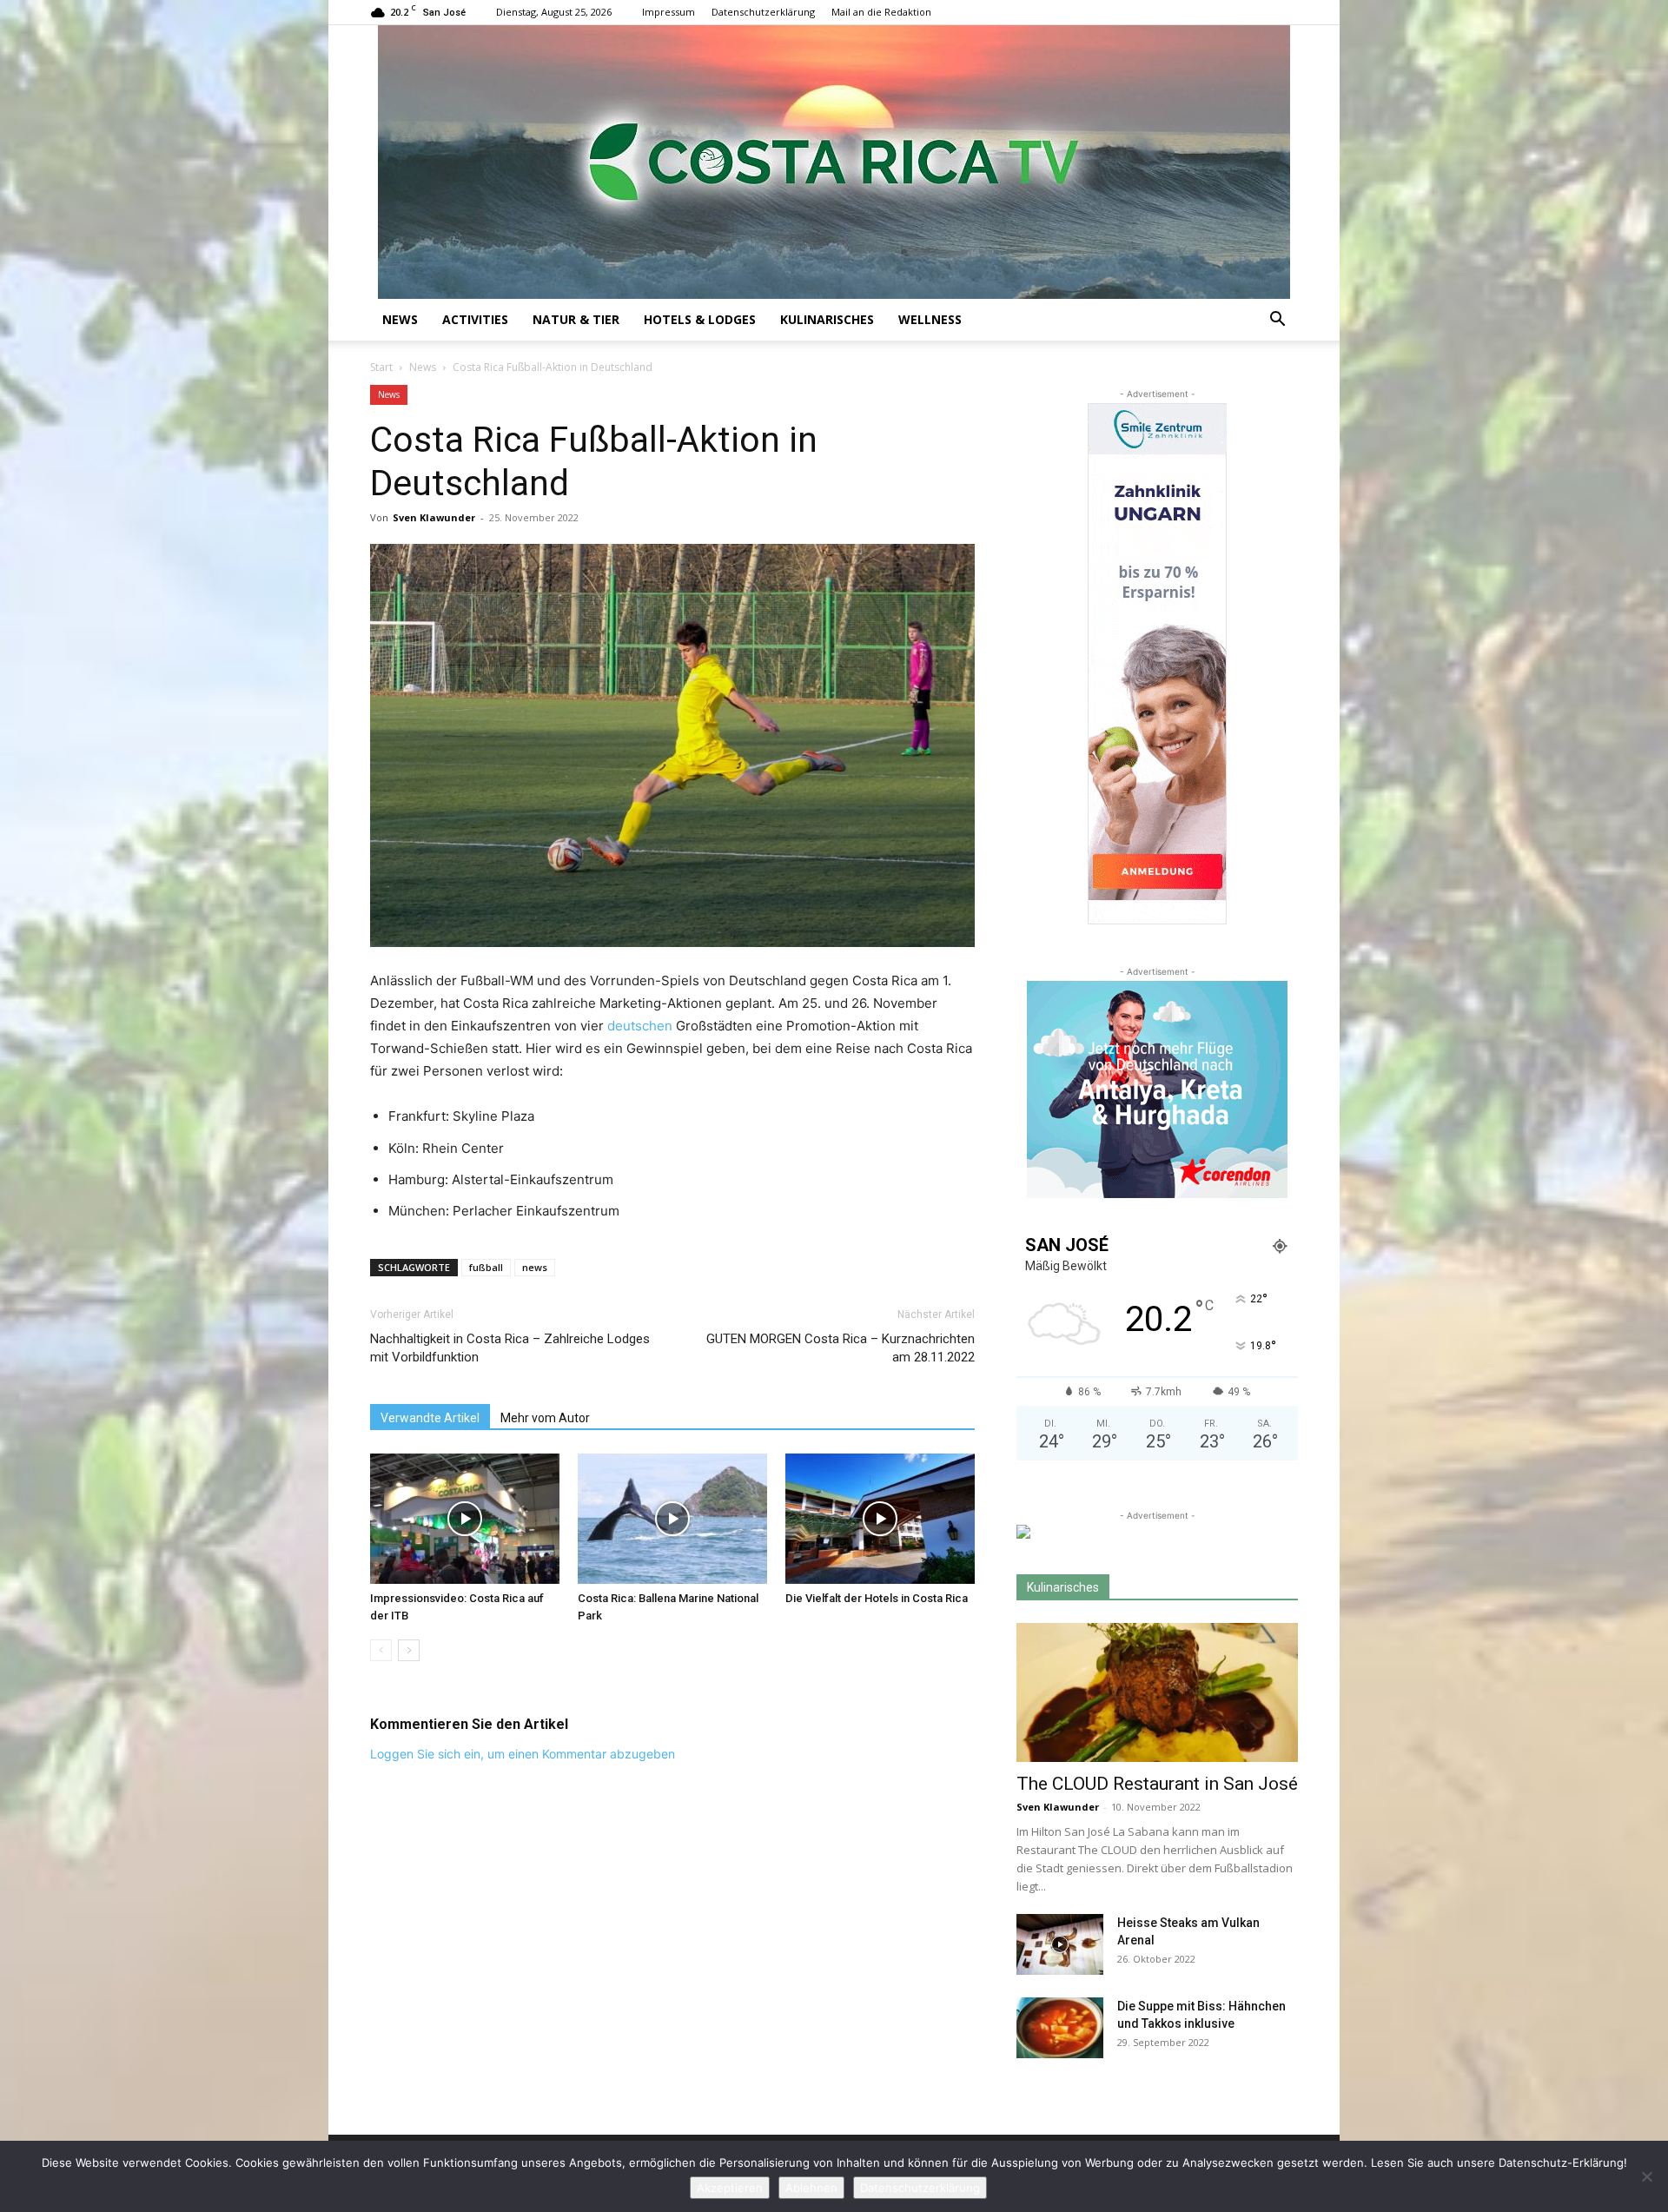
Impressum (669, 12)
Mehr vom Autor (545, 1418)
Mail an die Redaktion (881, 12)
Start (381, 367)
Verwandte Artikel (430, 1418)
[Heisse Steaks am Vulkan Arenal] (1060, 1944)
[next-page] (409, 1650)
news (535, 1267)
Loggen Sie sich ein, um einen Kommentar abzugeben (523, 1754)
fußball (486, 1267)
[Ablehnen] (1646, 2176)
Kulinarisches (827, 319)
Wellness (930, 319)
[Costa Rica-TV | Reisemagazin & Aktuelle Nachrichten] (834, 162)
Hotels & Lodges (700, 319)
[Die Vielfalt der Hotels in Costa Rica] (880, 1519)
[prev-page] (381, 1650)
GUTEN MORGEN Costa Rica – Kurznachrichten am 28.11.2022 (841, 1348)
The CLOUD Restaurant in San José (1157, 1784)
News (400, 319)
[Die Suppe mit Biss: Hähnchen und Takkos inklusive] (1060, 2028)
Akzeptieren (730, 2188)
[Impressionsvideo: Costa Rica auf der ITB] (465, 1519)
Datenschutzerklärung (763, 12)
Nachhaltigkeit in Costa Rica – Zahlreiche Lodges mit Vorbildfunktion (510, 1348)
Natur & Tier (576, 319)
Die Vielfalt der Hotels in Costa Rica (877, 1598)
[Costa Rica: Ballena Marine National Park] (672, 1519)
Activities (475, 319)
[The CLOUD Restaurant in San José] (1157, 1692)
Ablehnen (811, 2188)
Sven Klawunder (434, 517)
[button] (1277, 321)
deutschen (640, 1026)
